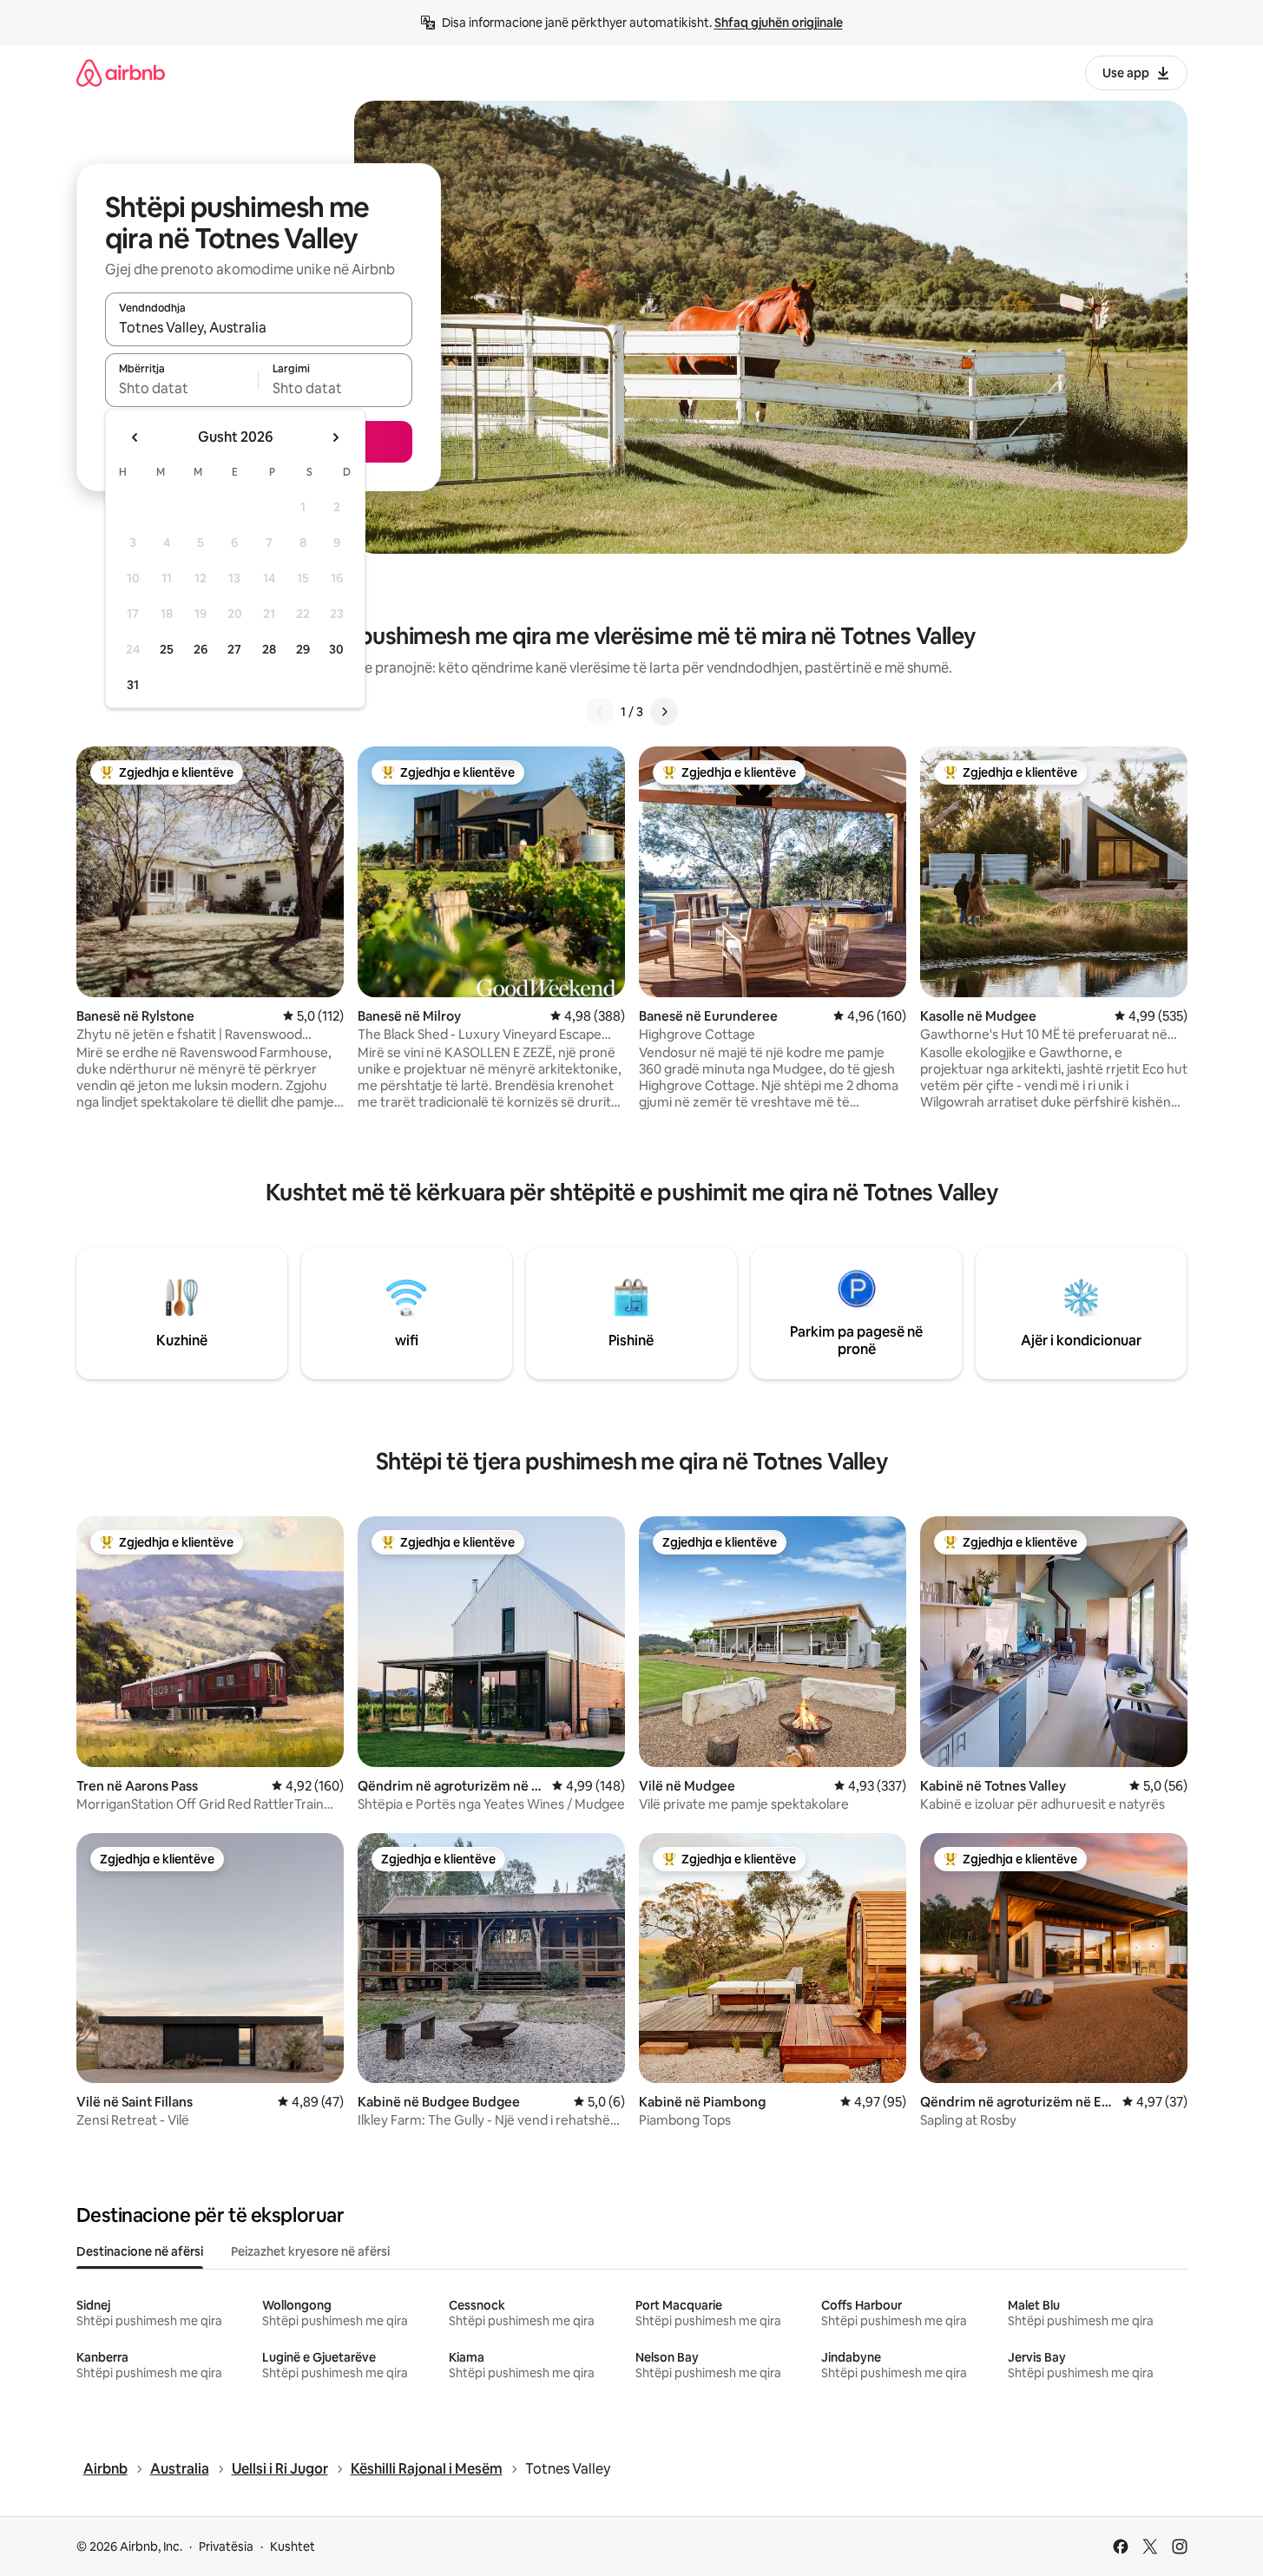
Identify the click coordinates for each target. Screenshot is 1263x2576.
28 (269, 649)
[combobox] (259, 327)
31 (133, 685)
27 (234, 649)
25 (167, 649)
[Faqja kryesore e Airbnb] (121, 72)
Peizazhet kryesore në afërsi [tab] (310, 2251)
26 (201, 649)
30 (336, 649)
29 (303, 649)
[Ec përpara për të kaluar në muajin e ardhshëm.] (335, 437)
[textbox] (182, 388)
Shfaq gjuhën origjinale (779, 23)
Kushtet (293, 2546)
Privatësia (226, 2546)
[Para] (664, 712)
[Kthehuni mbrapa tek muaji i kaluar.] (135, 437)
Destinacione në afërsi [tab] (140, 2251)
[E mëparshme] (600, 712)
